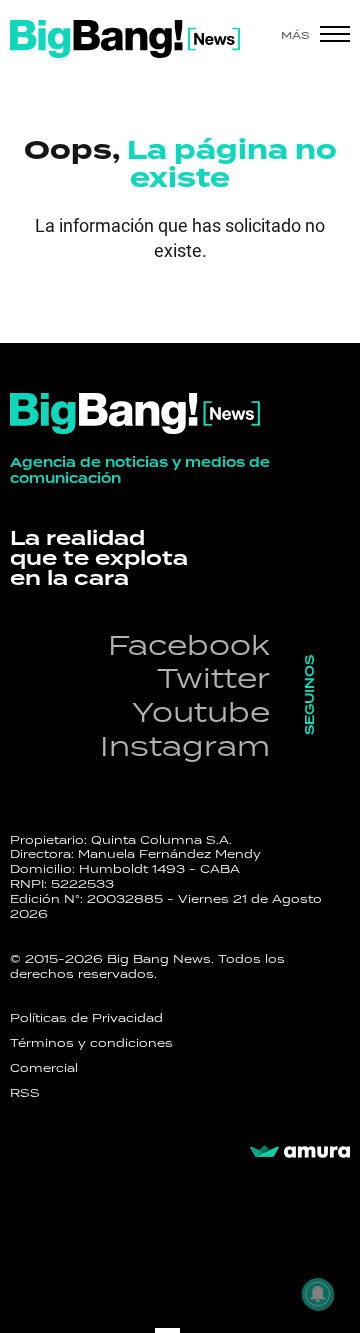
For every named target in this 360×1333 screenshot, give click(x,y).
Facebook (189, 644)
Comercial (44, 1068)
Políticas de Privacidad (86, 1018)
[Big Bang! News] (125, 39)
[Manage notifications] (318, 1294)
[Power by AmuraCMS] (300, 1152)
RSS (25, 1093)
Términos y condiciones (91, 1043)
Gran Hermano (156, 333)
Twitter (213, 677)
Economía (105, 285)
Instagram (185, 745)
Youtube (201, 711)
